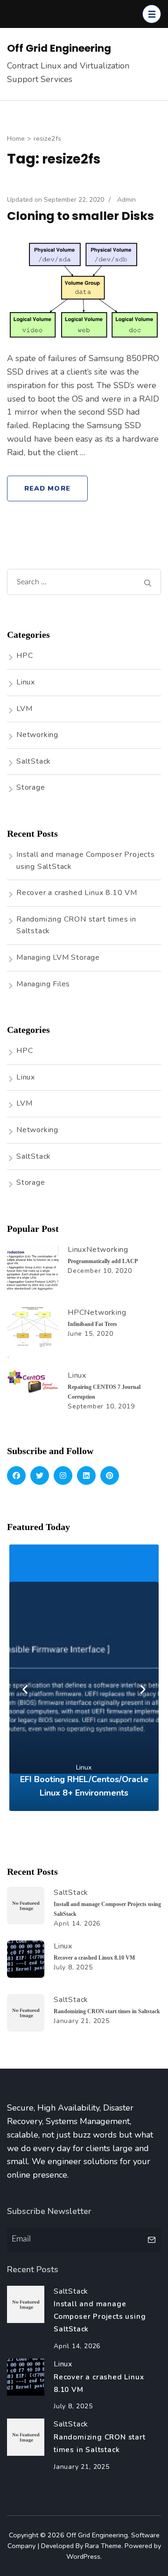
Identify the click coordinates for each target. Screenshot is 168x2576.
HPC (24, 656)
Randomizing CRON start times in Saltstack (107, 2011)
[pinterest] (110, 1476)
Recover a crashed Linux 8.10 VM (77, 893)
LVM (24, 709)
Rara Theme (103, 2546)
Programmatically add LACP (103, 1261)
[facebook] (16, 1476)
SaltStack (34, 761)
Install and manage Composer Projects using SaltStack (100, 2316)
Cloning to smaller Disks (80, 216)
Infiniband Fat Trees (92, 1324)
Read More (47, 488)
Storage (31, 787)
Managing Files (43, 984)
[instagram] (63, 1476)
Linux (26, 682)
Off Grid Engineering (59, 48)
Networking (37, 735)
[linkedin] (86, 1476)
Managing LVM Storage (58, 957)
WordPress (83, 2556)
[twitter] (40, 1476)
